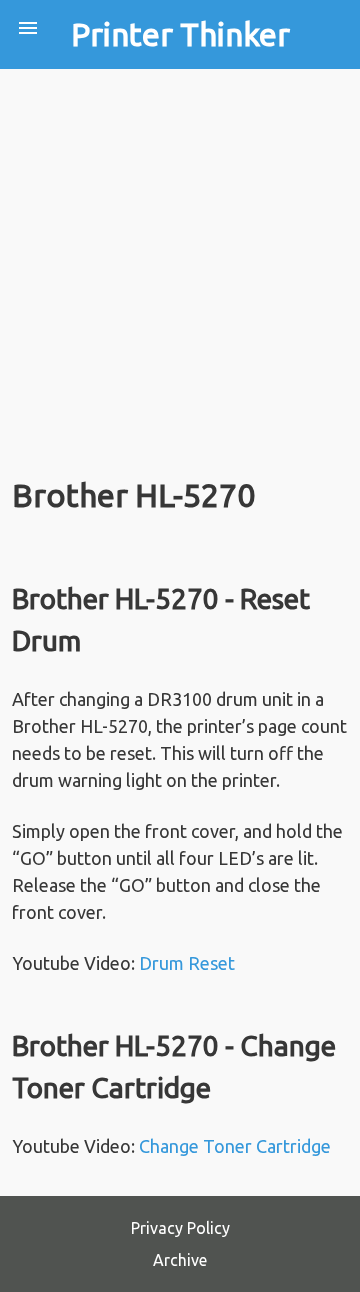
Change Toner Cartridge (235, 1146)
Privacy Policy (180, 1228)
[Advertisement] (180, 259)
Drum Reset (187, 963)
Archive (180, 1260)
